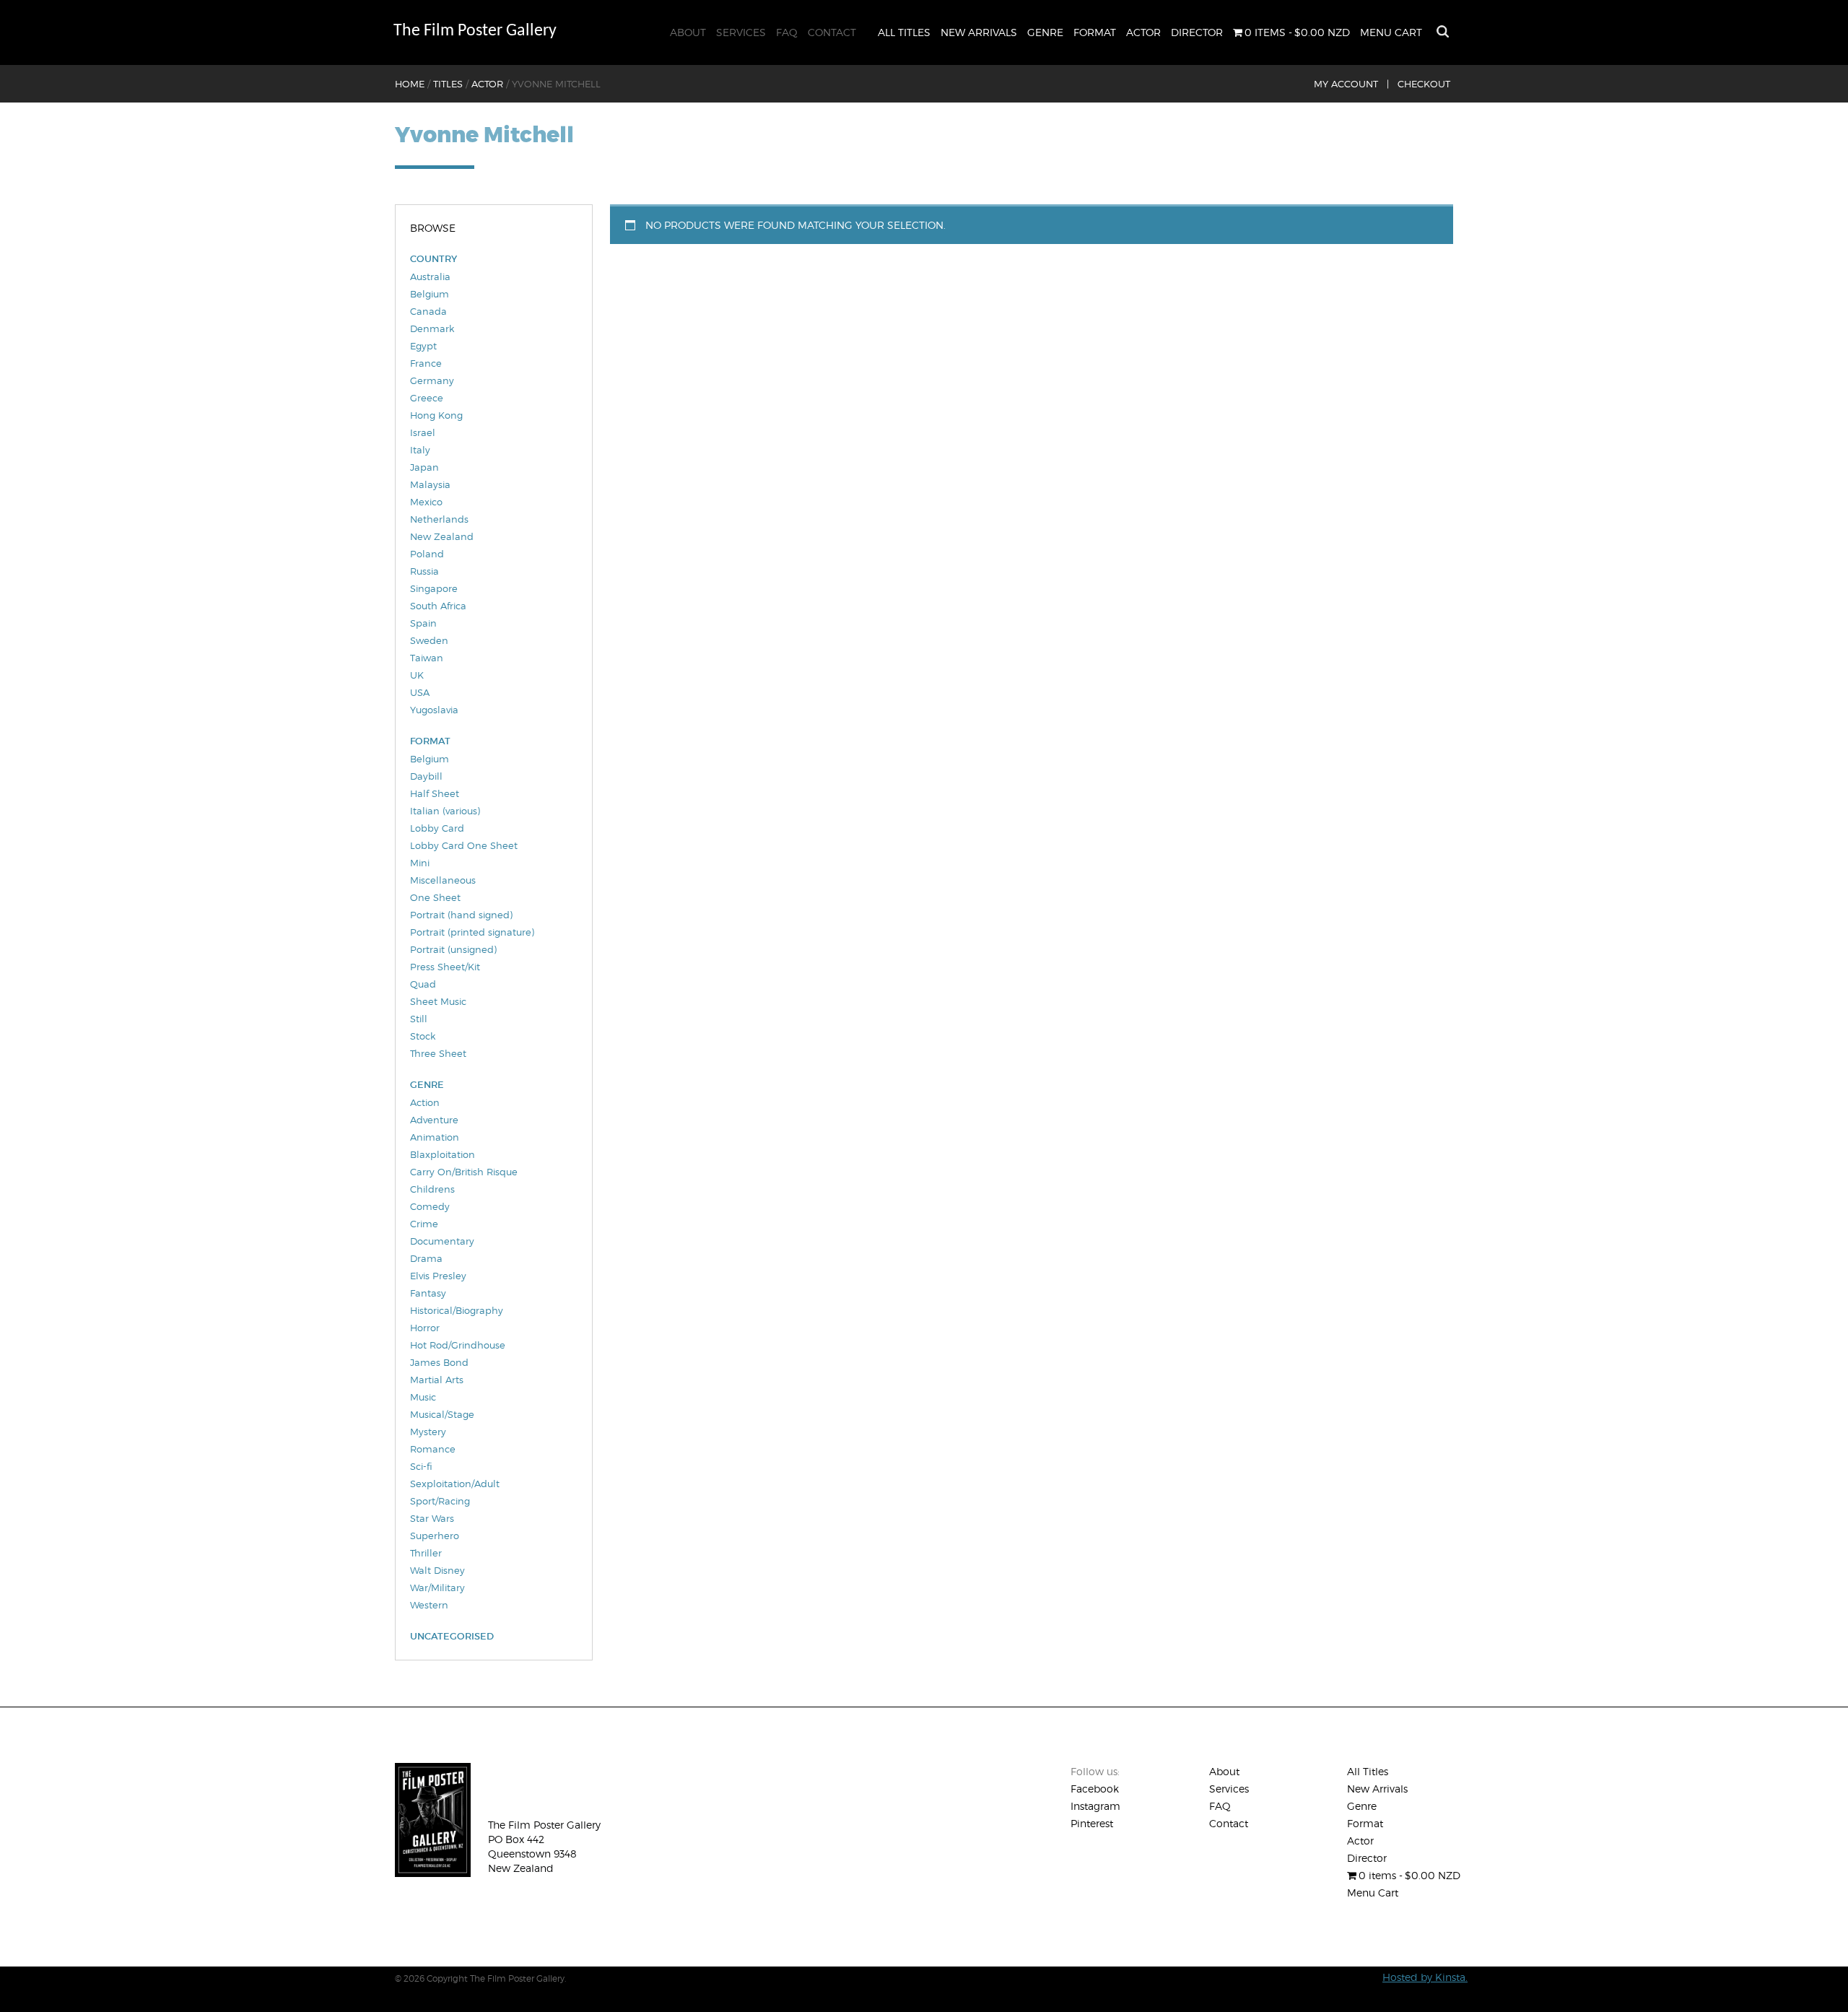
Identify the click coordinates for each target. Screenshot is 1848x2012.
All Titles (904, 32)
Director (1197, 32)
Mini (420, 863)
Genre (1045, 32)
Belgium (430, 294)
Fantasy (428, 1293)
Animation (435, 1137)
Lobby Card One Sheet (464, 845)
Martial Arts (437, 1380)
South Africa (438, 606)
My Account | (1351, 84)
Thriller (426, 1553)
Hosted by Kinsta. (1425, 1977)
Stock (423, 1036)
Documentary (442, 1241)
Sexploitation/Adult (455, 1484)
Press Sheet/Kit (445, 967)
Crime (424, 1224)
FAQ (787, 32)
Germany (432, 380)
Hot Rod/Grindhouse (458, 1345)
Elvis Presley (438, 1276)
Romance (433, 1449)
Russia (424, 571)
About (688, 32)
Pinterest (1092, 1823)
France (426, 363)
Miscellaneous (443, 880)
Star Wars (432, 1518)
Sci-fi (421, 1466)
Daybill (426, 776)
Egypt (423, 346)
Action (425, 1102)
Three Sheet (438, 1053)
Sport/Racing (440, 1501)
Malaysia (430, 484)
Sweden (429, 640)
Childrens (432, 1189)
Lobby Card (437, 828)
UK (417, 675)
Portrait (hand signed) (461, 915)
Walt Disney (437, 1570)
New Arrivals (979, 32)
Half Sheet (435, 793)
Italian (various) (445, 811)
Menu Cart (1391, 32)
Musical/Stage (442, 1414)
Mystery (428, 1432)
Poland (427, 554)
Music (423, 1397)
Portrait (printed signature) (472, 932)
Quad (423, 984)
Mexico (426, 502)
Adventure (434, 1120)
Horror (425, 1328)
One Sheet (435, 897)
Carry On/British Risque (464, 1172)
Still (419, 1019)
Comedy (430, 1206)
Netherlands (439, 519)
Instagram (1095, 1806)
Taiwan (427, 658)
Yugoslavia (434, 710)
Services (741, 32)
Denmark (432, 328)
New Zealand (442, 536)
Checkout (1424, 84)
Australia (430, 276)
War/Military (437, 1588)
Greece (427, 398)
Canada (428, 311)
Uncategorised (452, 1636)
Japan (424, 467)
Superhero (435, 1536)
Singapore (434, 588)
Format (1095, 32)
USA (420, 692)
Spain (423, 623)
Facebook (1095, 1789)
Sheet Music (438, 1001)
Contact (832, 32)
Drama (426, 1258)
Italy (420, 450)
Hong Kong (436, 415)
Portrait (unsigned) (453, 949)
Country (433, 259)
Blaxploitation (443, 1154)
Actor (1143, 32)
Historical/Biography (457, 1310)
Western (429, 1605)
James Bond (439, 1362)
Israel (423, 432)
